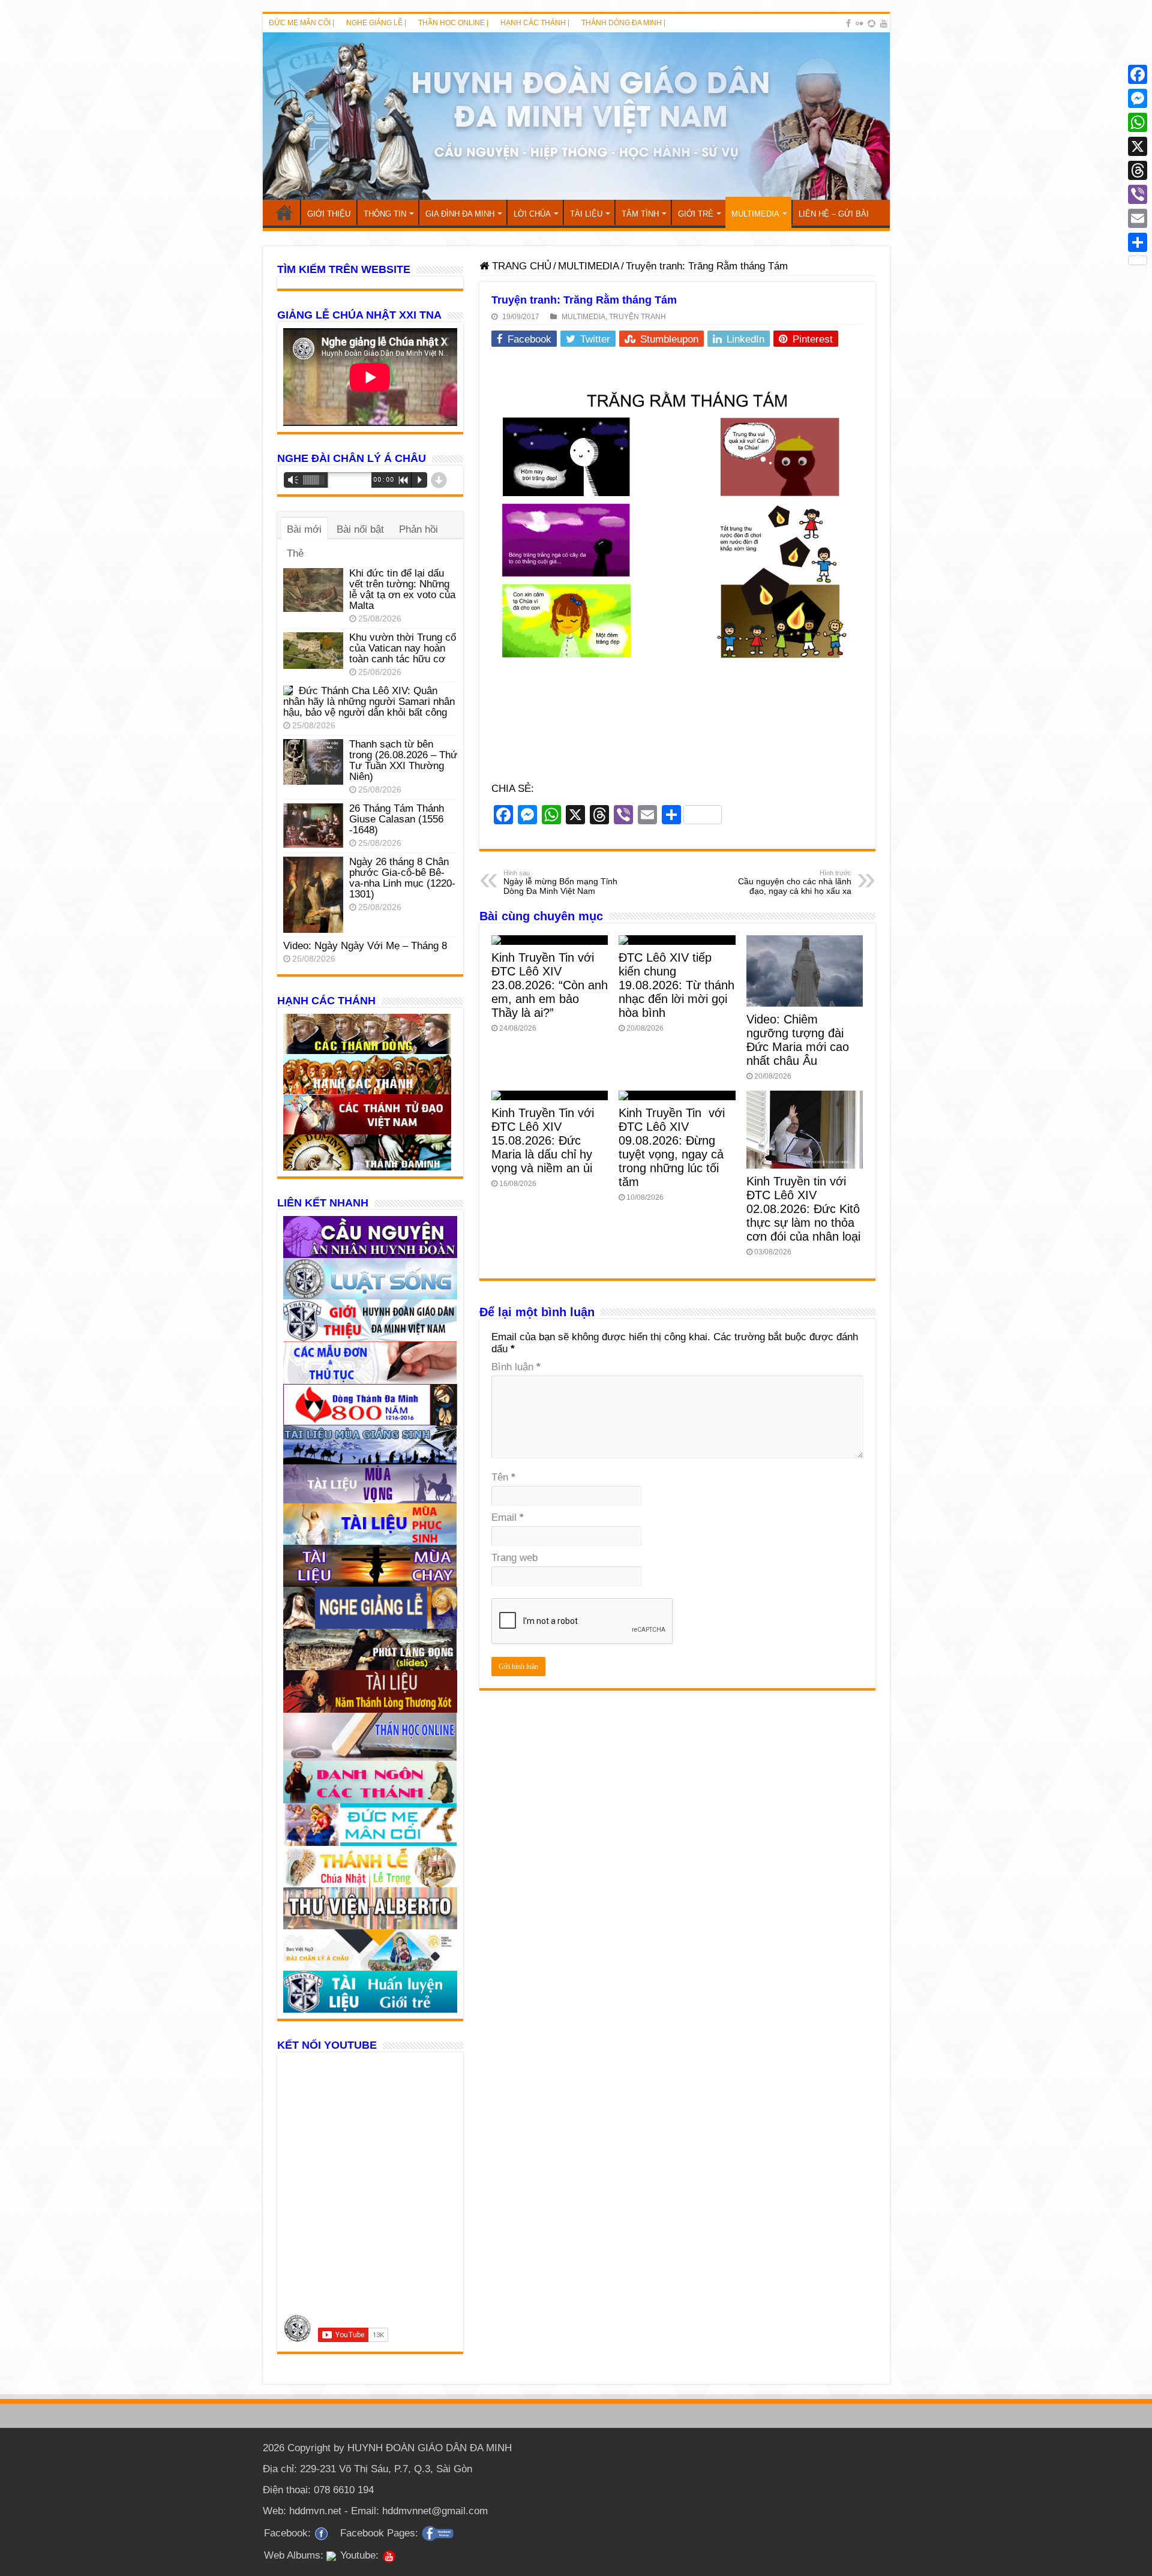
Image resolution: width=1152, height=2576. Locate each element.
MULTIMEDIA (755, 214)
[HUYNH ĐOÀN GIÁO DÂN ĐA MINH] (576, 116)
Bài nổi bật (360, 529)
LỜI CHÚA (532, 214)
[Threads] (1138, 170)
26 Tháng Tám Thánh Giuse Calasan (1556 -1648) (397, 819)
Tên (503, 1477)
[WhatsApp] (1138, 122)
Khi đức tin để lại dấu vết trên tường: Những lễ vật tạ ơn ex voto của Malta (402, 589)
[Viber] (1138, 194)
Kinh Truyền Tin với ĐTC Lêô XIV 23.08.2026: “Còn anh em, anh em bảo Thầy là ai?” (550, 985)
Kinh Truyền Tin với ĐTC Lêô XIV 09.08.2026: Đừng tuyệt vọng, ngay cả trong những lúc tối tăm (672, 1147)
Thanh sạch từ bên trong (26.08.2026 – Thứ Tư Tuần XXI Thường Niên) (403, 760)
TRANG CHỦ (284, 212)
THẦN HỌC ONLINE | (453, 23)
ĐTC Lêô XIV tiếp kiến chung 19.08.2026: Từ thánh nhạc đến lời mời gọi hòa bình (676, 985)
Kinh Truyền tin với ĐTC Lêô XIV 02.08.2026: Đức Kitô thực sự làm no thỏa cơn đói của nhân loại (803, 1209)
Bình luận (516, 1367)
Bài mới (304, 529)
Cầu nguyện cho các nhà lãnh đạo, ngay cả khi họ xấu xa (795, 882)
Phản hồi (418, 529)
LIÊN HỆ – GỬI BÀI (834, 214)
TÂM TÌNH (640, 214)
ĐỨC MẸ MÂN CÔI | (301, 23)
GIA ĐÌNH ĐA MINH (460, 214)
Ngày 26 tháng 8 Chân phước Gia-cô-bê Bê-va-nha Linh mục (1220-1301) (402, 878)
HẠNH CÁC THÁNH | (535, 23)
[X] (1138, 146)
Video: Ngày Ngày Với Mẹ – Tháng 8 (365, 946)
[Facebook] (848, 23)
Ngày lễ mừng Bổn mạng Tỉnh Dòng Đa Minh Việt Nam (560, 882)
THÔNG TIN (385, 214)
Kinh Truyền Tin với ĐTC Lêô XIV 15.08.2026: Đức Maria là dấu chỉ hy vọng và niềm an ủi (543, 1140)
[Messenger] (1138, 98)
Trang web (514, 1558)
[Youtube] (884, 23)
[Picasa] (871, 23)
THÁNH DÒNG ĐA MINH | (623, 23)
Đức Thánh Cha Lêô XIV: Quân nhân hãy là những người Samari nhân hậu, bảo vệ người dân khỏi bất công (369, 702)
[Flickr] (859, 23)
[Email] (1138, 218)
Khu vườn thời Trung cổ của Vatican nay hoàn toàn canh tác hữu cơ (403, 648)
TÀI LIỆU (586, 214)
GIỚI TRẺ (696, 214)
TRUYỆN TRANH (637, 317)
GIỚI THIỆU (329, 214)
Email (508, 1517)
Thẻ (295, 553)
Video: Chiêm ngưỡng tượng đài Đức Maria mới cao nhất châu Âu (798, 1040)
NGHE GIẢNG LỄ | (376, 23)
